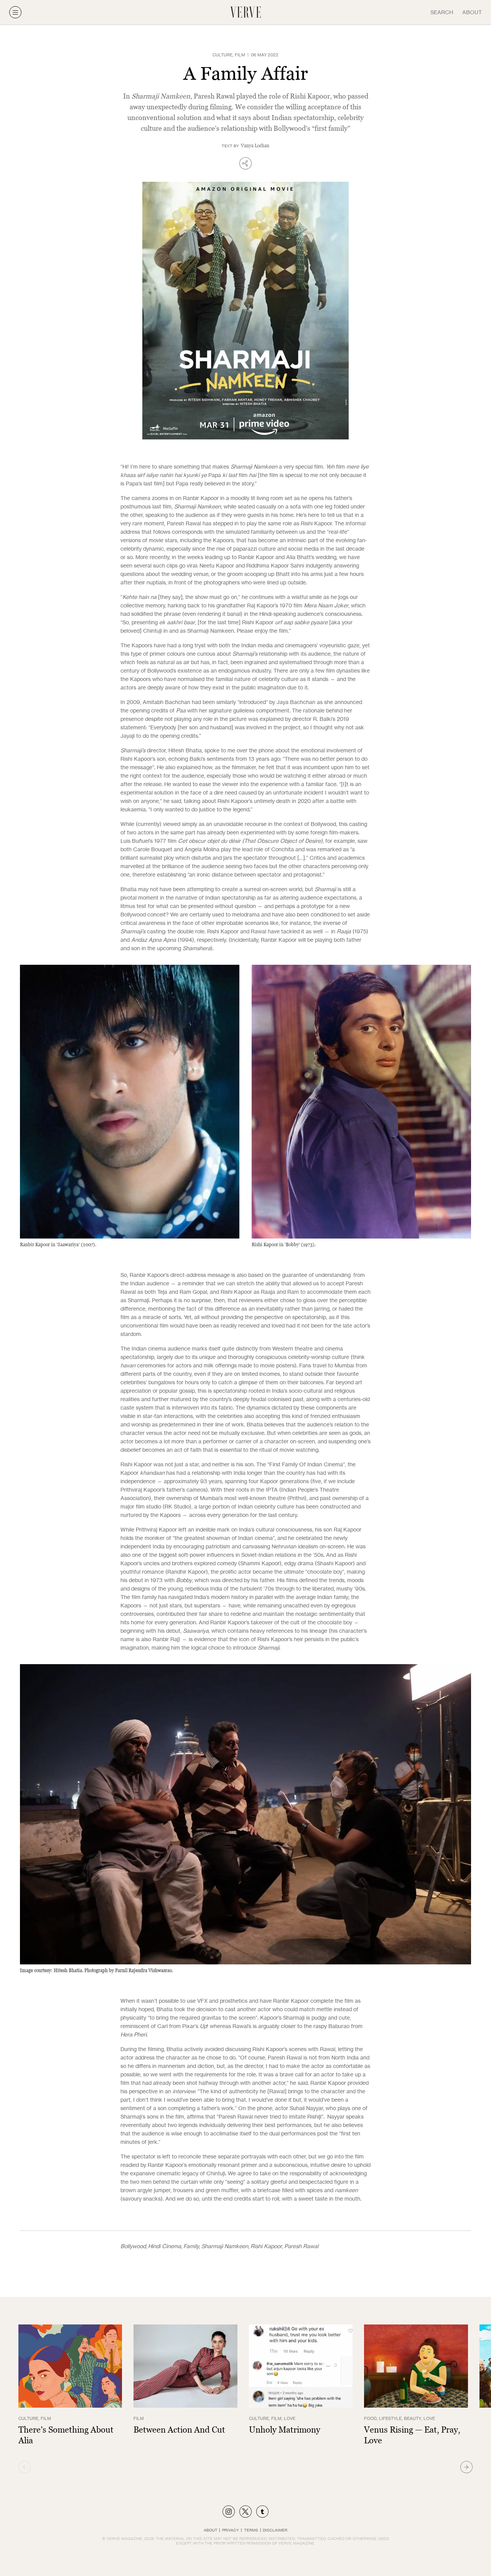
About (472, 12)
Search (442, 12)
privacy (231, 2530)
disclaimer (275, 2530)
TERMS (251, 2530)
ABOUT (211, 2530)
